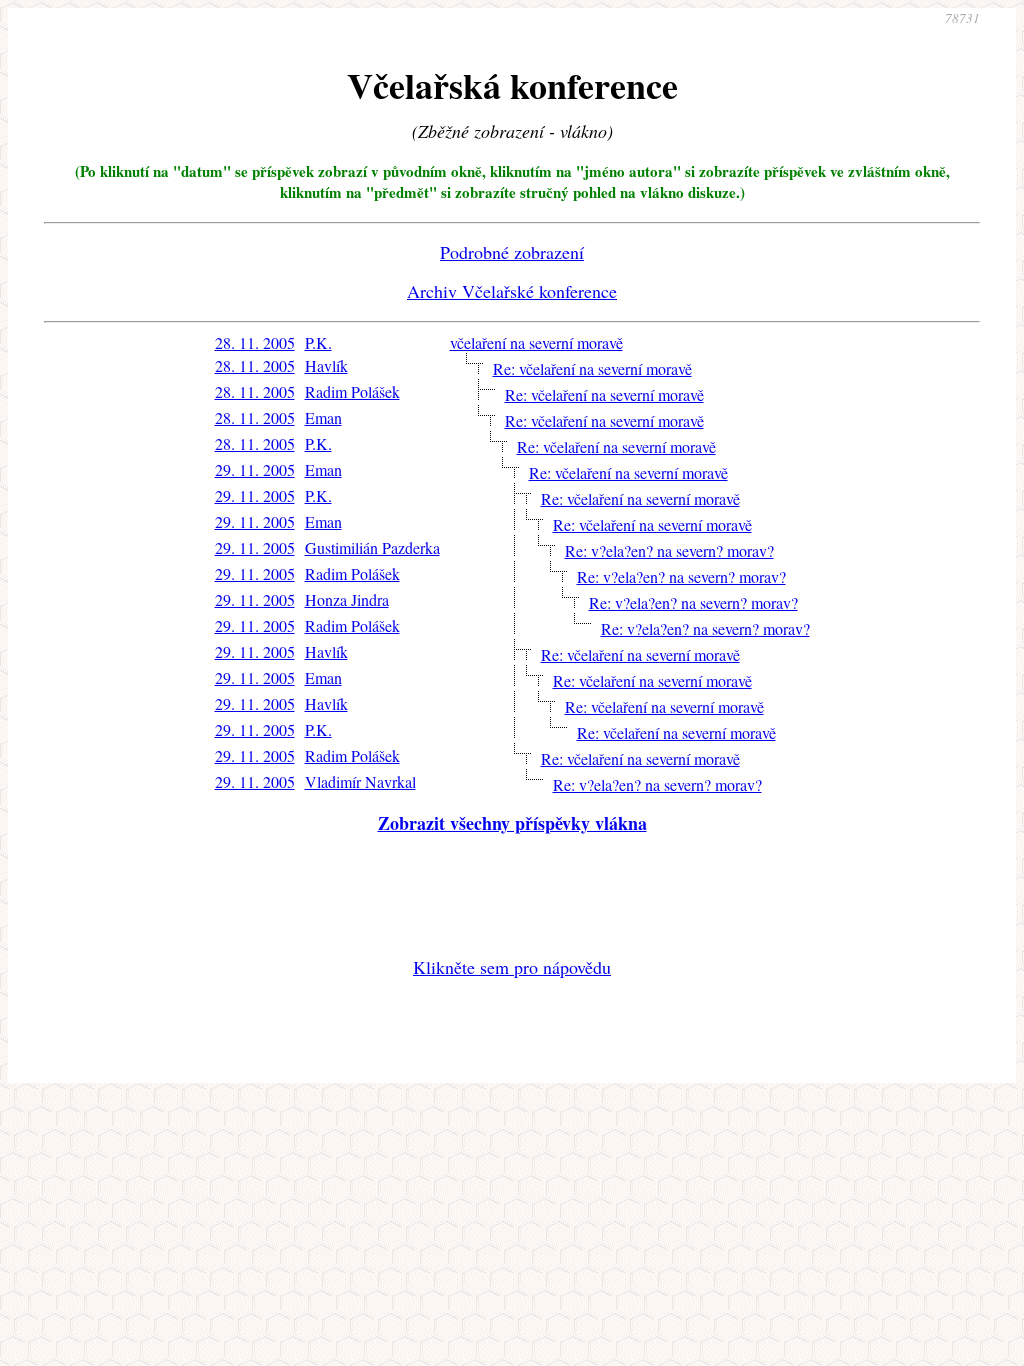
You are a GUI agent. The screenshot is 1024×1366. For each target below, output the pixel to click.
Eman (323, 417)
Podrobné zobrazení (512, 252)
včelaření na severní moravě (536, 342)
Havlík (326, 365)
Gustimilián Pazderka (372, 547)
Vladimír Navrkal (360, 781)
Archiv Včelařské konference (512, 291)
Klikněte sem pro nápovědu (512, 967)
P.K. (318, 342)
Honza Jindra (347, 599)
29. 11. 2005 (255, 469)
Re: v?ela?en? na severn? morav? (669, 550)
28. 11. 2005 (255, 342)
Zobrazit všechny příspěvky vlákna (512, 823)
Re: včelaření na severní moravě (592, 368)
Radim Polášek (352, 391)
